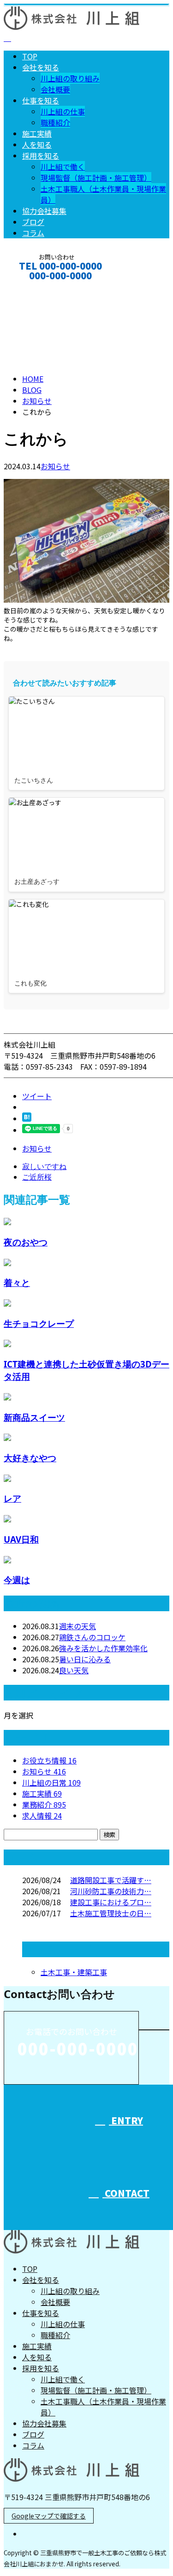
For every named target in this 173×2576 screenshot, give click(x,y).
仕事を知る (41, 100)
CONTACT (36, 288)
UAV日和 (21, 1539)
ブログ (33, 222)
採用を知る (41, 156)
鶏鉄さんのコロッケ (92, 1637)
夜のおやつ (26, 1242)
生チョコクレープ (39, 1323)
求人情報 (42, 1815)
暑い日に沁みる (85, 1659)
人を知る (37, 144)
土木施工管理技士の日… (111, 1913)
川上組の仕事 (63, 111)
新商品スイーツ (34, 1417)
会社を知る (41, 67)
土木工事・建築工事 (74, 1972)
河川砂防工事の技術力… (111, 1891)
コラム (33, 233)
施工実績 (37, 133)
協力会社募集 (44, 211)
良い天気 (74, 1670)
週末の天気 (78, 1626)
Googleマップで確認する (49, 2516)
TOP (30, 56)
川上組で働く (63, 167)
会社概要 (55, 89)
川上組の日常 (51, 1782)
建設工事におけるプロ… (111, 1902)
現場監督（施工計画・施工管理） (96, 178)
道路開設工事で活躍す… (111, 1880)
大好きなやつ (30, 1458)
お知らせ (55, 466)
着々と (17, 1282)
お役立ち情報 (49, 1760)
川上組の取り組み (70, 78)
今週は (17, 1580)
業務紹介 (44, 1804)
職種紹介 (55, 122)
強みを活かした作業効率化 (103, 1648)
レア (12, 1498)
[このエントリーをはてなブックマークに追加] (27, 1118)
